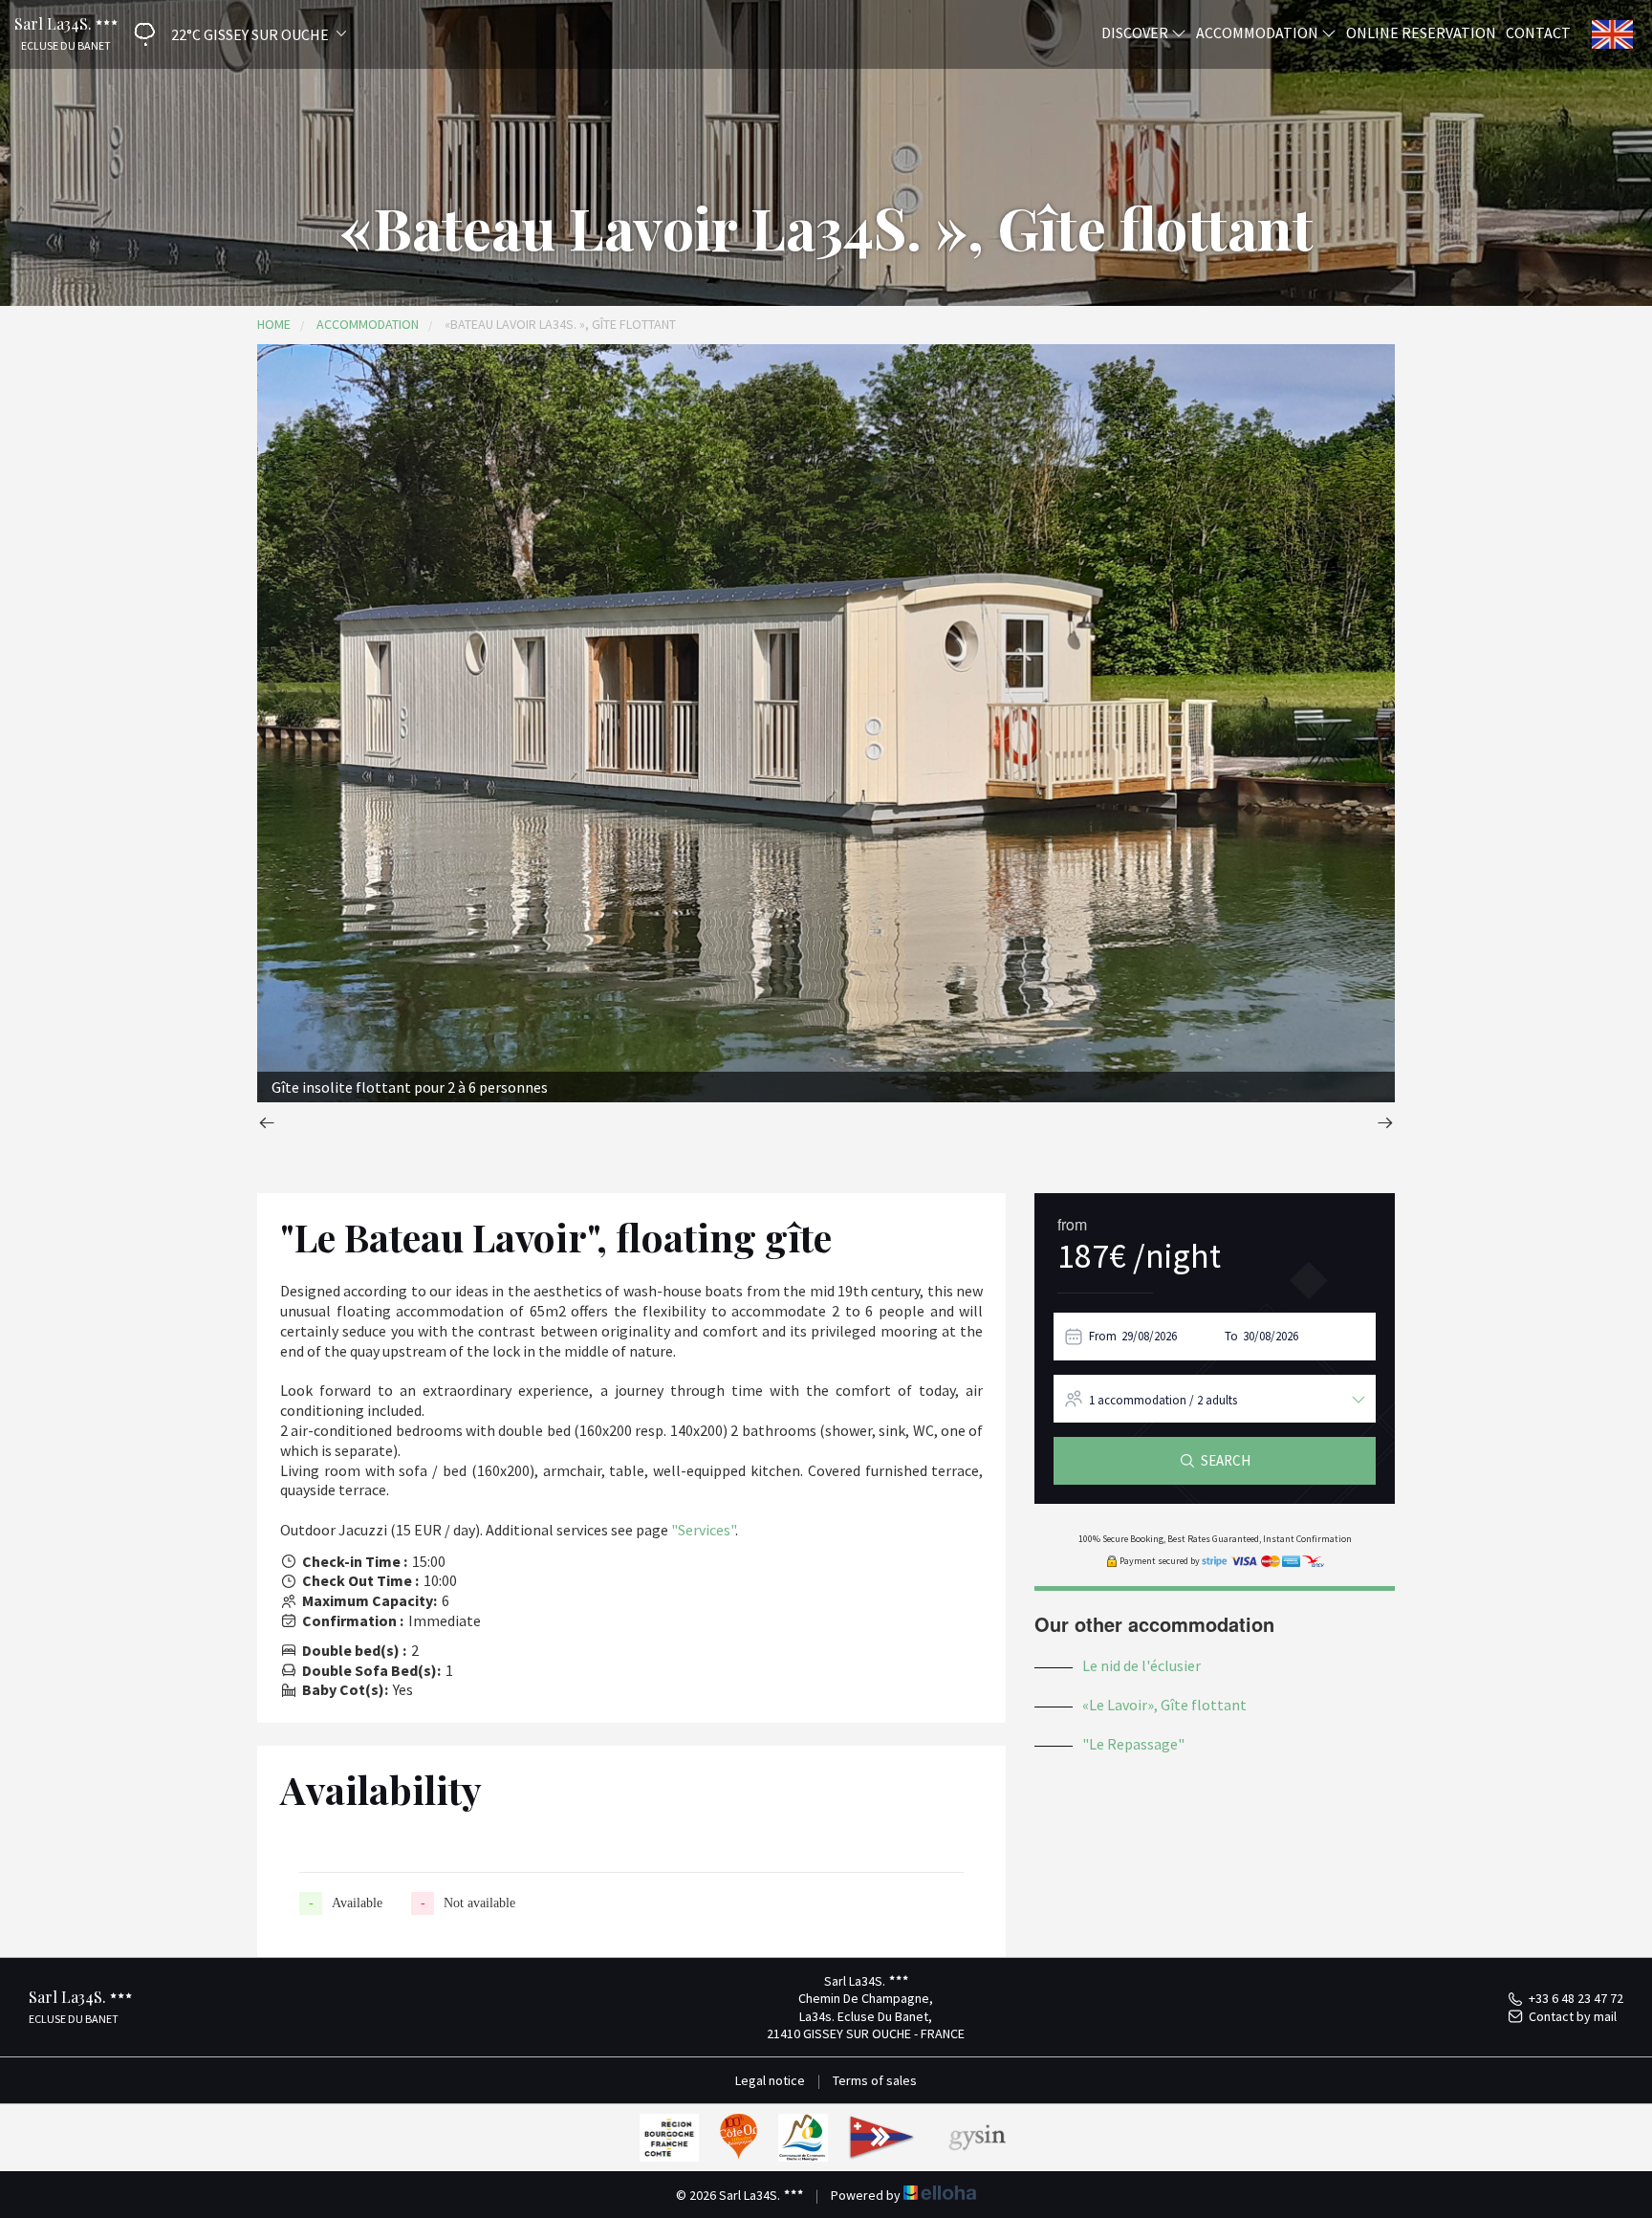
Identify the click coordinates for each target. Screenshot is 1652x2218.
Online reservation (1421, 32)
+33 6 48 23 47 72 (1576, 1998)
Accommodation (1259, 32)
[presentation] (267, 1125)
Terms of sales (875, 2080)
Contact (1538, 32)
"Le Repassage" (1133, 1744)
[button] (233, 34)
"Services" (703, 1530)
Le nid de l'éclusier (1141, 1665)
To (1231, 1336)
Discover (1136, 32)
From (1103, 1336)
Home (274, 324)
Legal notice (770, 2080)
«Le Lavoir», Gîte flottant (1164, 1705)
